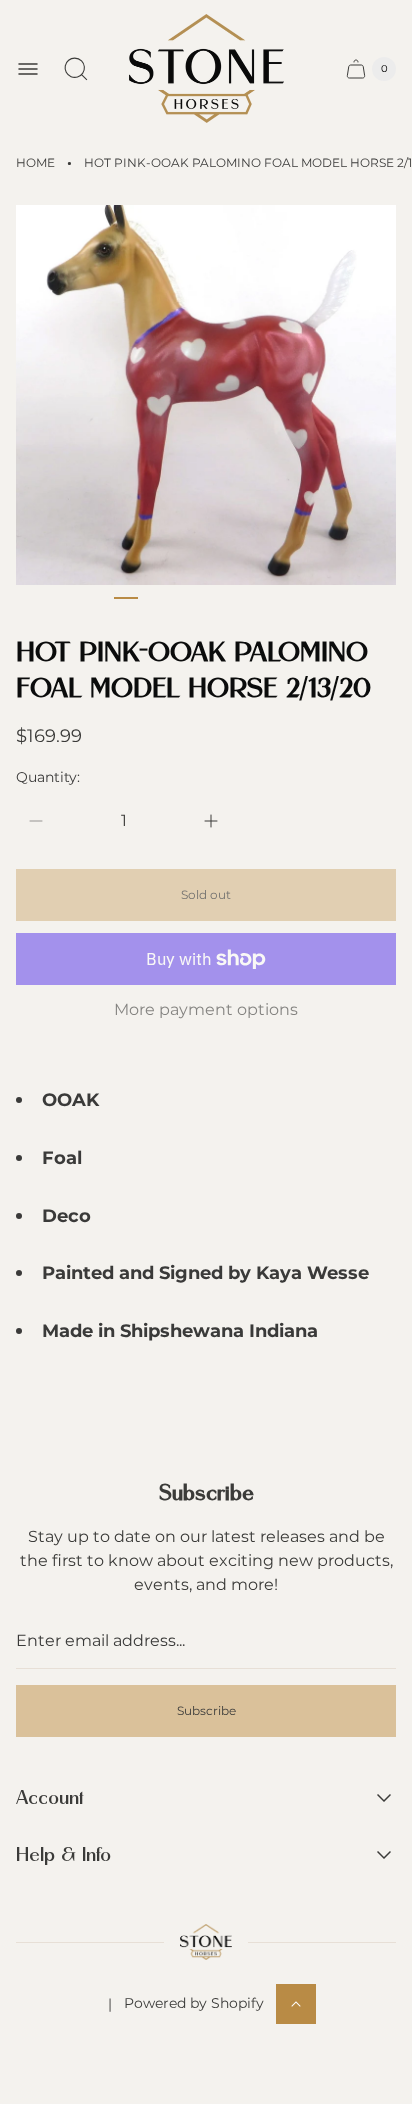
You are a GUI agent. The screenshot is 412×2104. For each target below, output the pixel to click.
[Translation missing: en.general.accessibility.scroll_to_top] (296, 2004)
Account (50, 1798)
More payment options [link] (206, 1010)
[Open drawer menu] (28, 69)
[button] (126, 598)
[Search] (76, 69)
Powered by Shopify (194, 2003)
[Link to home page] (205, 1942)
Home (35, 162)
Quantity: (48, 777)
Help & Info (63, 1855)
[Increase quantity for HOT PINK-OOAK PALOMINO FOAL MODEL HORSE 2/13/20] (211, 821)
